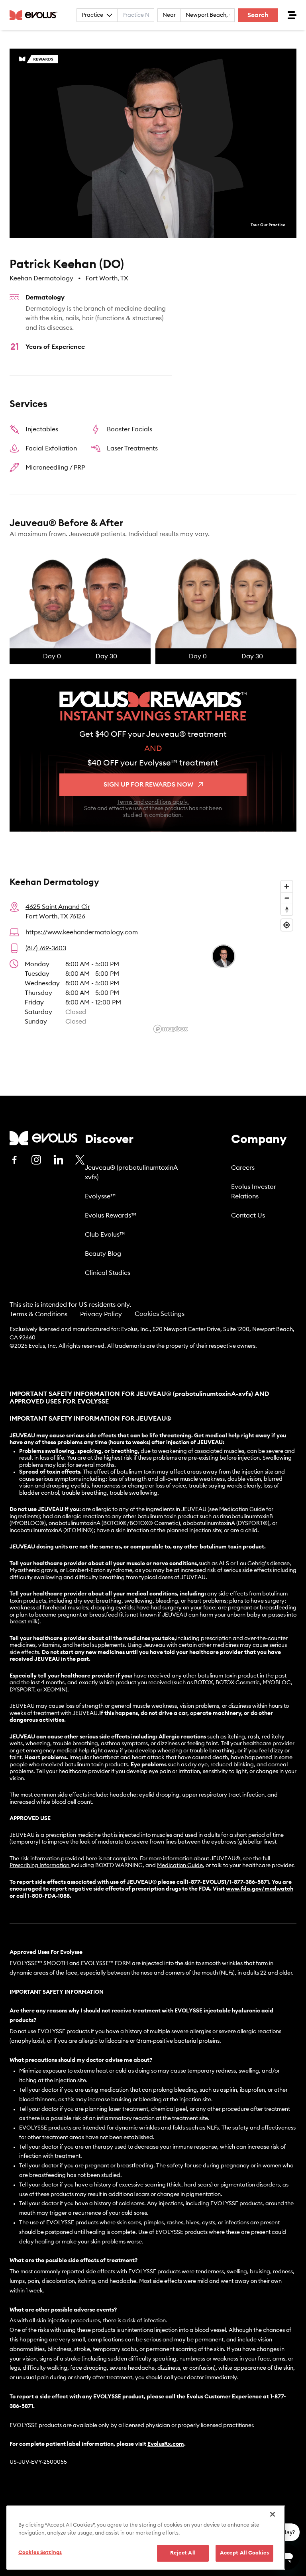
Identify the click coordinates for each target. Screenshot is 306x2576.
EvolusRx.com (166, 2444)
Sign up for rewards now (148, 785)
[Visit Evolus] (43, 1138)
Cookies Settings (160, 1314)
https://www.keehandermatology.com (82, 932)
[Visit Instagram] (36, 1160)
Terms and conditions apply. (153, 802)
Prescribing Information (39, 1865)
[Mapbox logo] (171, 1029)
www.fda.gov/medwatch (260, 1889)
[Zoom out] (287, 898)
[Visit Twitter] (80, 1160)
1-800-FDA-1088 (49, 1896)
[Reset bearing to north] (287, 909)
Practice (92, 15)
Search (258, 15)
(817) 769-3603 (46, 948)
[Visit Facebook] (14, 1160)
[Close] (273, 2514)
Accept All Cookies (244, 2553)
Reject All (183, 2553)
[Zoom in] (287, 886)
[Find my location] (287, 925)
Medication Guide (180, 1865)
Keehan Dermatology (41, 278)
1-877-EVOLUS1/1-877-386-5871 (228, 1882)
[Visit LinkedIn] (58, 1160)
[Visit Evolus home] (36, 15)
